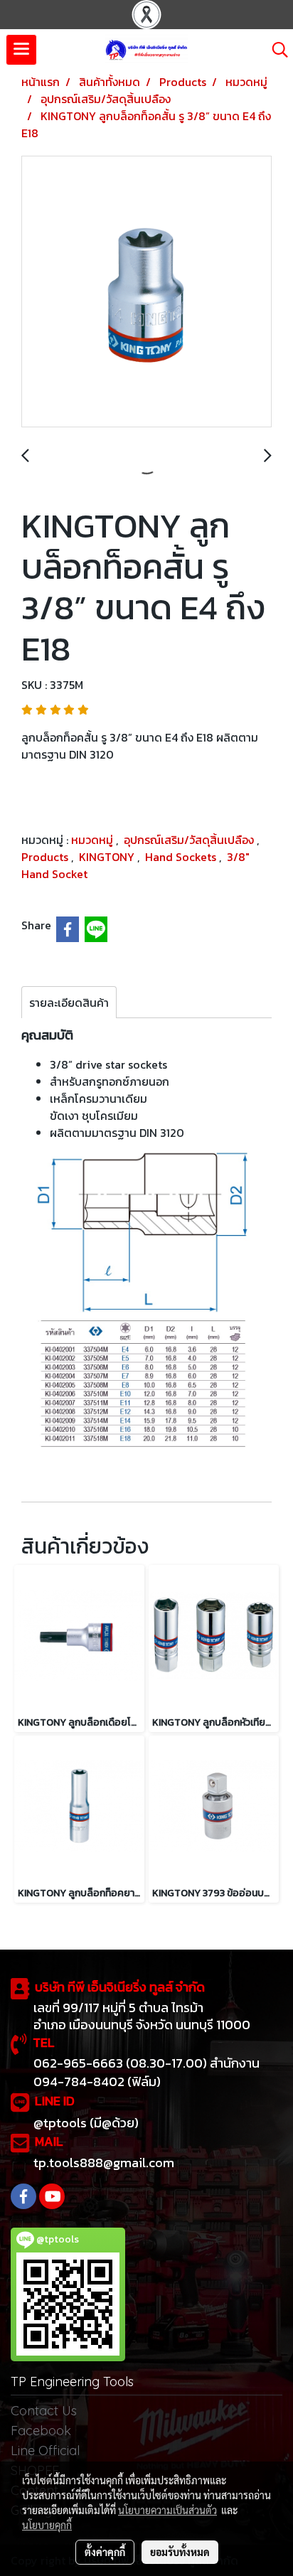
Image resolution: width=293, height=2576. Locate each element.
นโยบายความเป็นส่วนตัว (167, 2510)
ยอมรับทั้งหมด (180, 2552)
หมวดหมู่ (94, 840)
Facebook (41, 2431)
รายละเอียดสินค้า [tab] (69, 1003)
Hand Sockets (182, 857)
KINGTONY (108, 857)
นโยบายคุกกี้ (47, 2525)
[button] (275, 50)
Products (46, 857)
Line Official (45, 2451)
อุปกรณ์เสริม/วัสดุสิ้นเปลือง (190, 840)
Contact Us (44, 2411)
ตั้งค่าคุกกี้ (105, 2552)
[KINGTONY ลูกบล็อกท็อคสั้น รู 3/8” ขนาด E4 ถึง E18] (146, 292)
